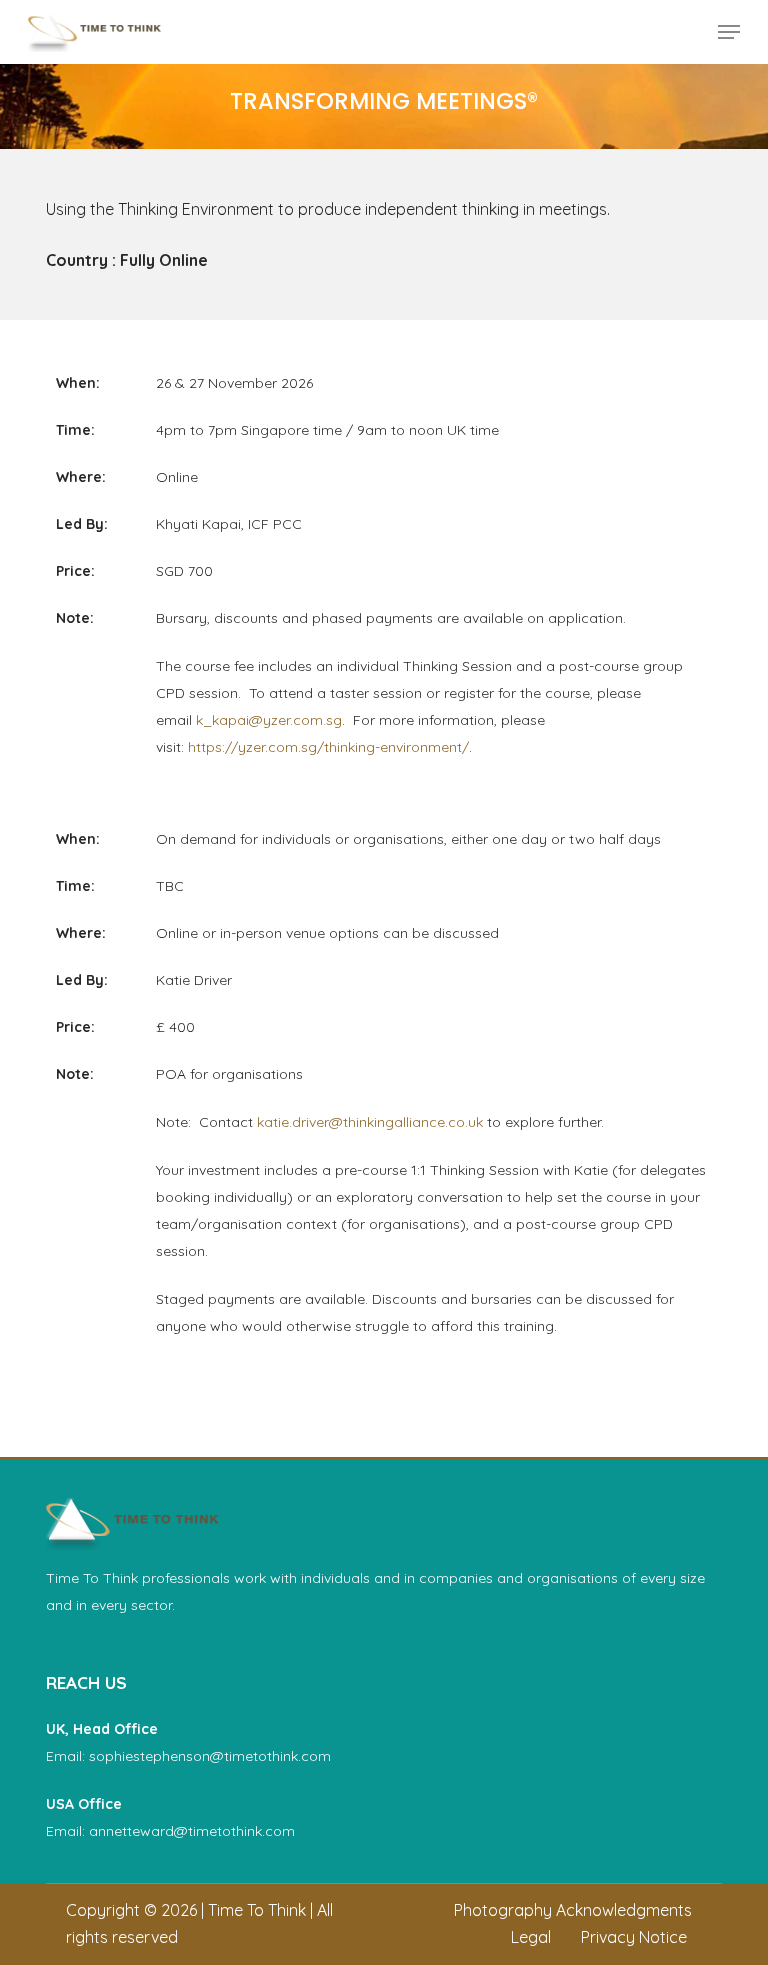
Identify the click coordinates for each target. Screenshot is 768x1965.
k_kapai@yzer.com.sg (269, 720)
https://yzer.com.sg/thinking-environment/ (328, 747)
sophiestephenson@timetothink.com (210, 1756)
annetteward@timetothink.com (192, 1831)
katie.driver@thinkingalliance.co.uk (370, 1122)
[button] (729, 32)
